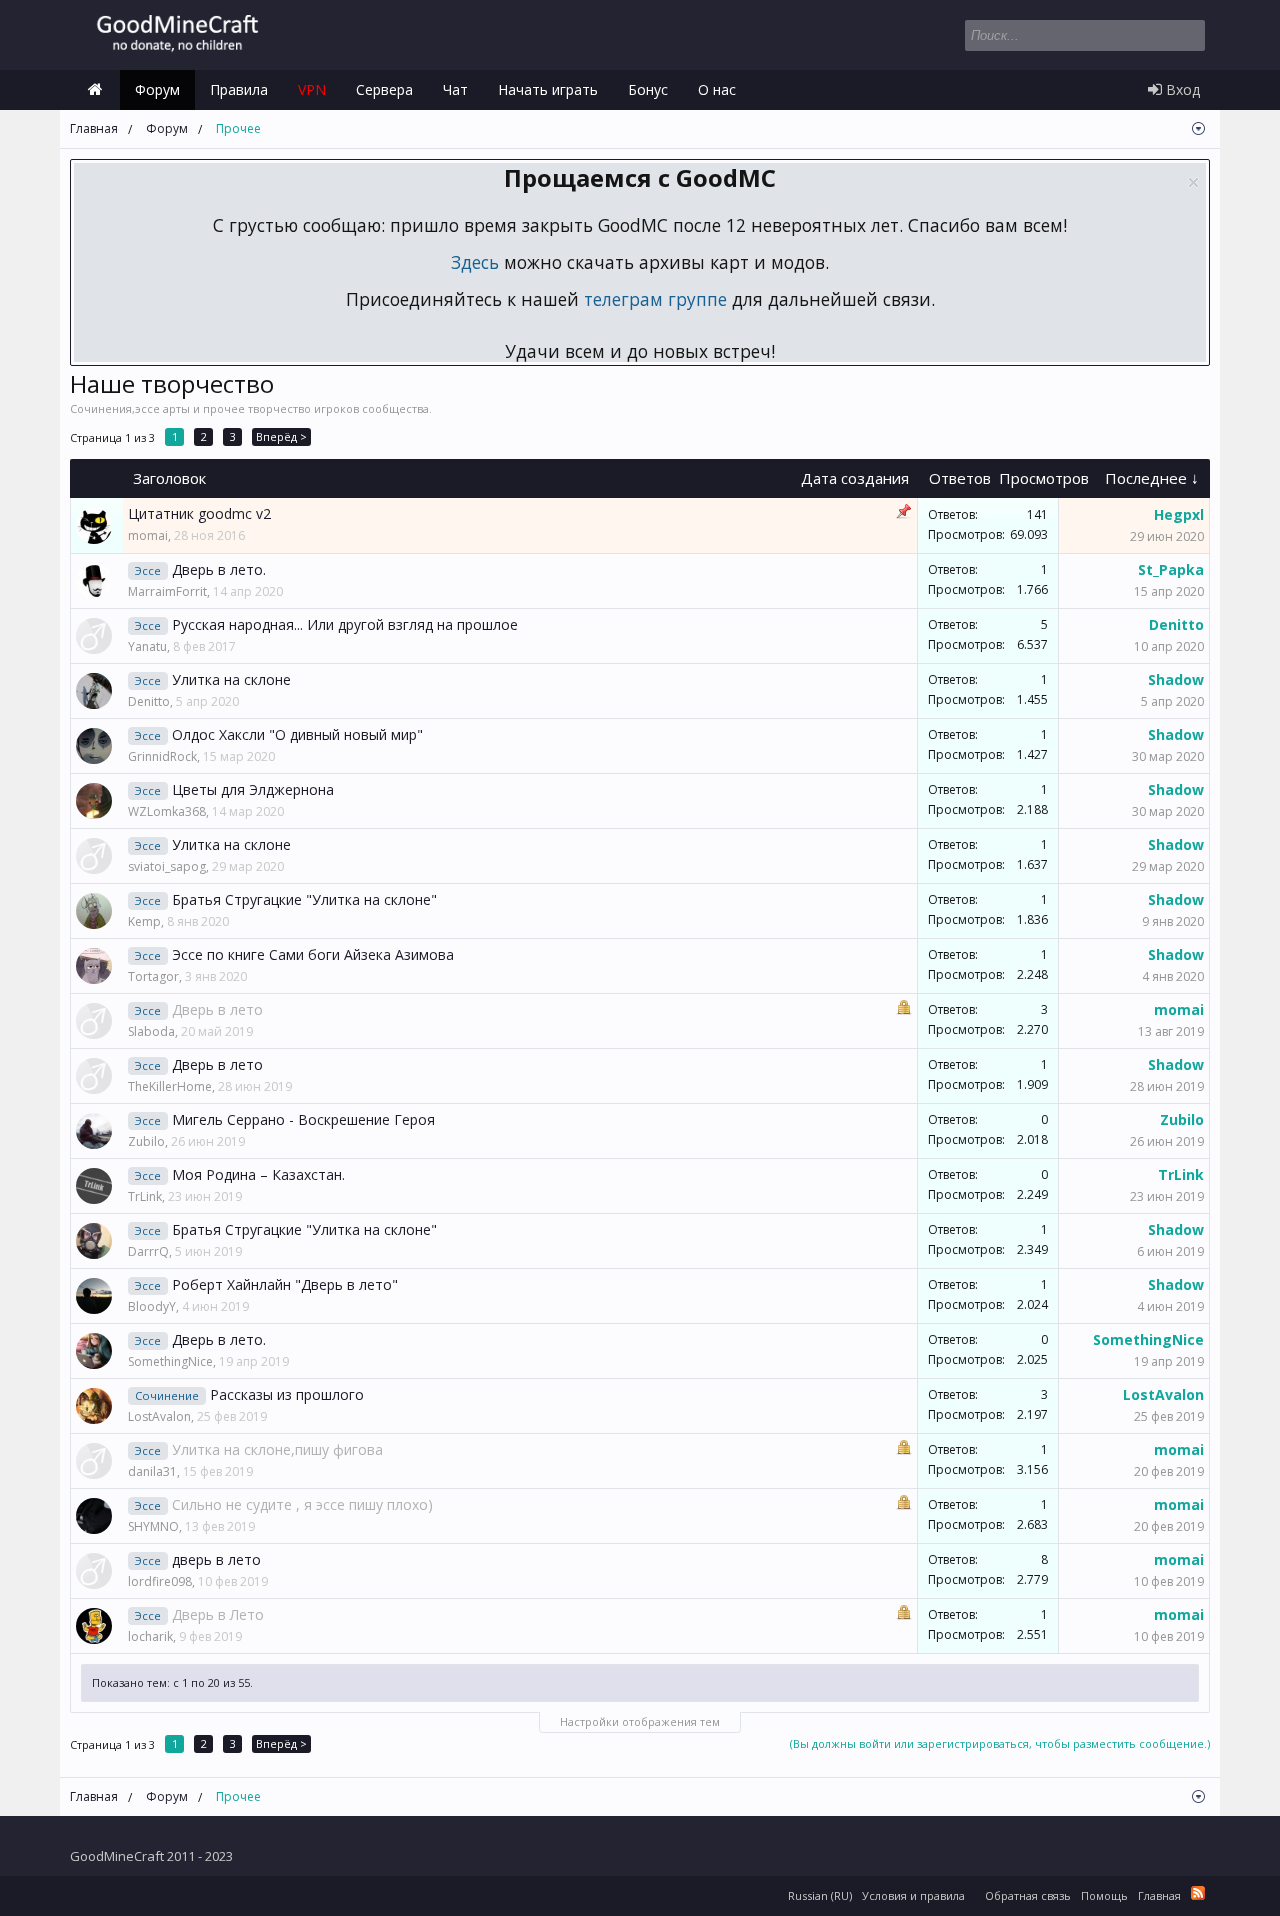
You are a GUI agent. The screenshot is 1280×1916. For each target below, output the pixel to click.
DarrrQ (148, 1251)
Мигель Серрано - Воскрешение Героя (303, 1119)
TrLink (145, 1196)
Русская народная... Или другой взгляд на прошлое (345, 624)
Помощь (1104, 1895)
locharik (150, 1636)
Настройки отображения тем (640, 1721)
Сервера (384, 89)
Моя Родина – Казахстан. (258, 1174)
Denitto (1176, 624)
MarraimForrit (167, 591)
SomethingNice (170, 1361)
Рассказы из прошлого (287, 1394)
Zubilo (146, 1141)
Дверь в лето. (219, 569)
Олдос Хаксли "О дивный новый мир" (297, 734)
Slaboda (151, 1031)
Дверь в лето (217, 1009)
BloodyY (152, 1306)
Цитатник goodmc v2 (199, 513)
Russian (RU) (820, 1895)
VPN (312, 89)
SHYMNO (153, 1526)
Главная (95, 90)
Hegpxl (1179, 514)
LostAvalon (159, 1416)
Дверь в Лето (218, 1614)
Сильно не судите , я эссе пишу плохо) (302, 1504)
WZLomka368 (167, 811)
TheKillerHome (170, 1086)
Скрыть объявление (1193, 182)
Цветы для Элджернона (253, 789)
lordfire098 (160, 1581)
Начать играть (548, 89)
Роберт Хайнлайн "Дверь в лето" (285, 1284)
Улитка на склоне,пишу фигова (277, 1449)
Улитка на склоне (231, 679)
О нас (717, 89)
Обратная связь (1028, 1895)
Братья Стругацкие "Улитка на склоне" (304, 899)
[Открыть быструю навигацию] (1198, 128)
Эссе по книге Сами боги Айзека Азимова (313, 954)
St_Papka (1171, 569)
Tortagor (153, 976)
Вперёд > (281, 436)
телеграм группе (655, 299)
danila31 (152, 1471)
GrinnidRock (162, 756)
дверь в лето (216, 1559)
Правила (239, 89)
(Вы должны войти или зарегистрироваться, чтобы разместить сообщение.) (1000, 1743)
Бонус (648, 89)
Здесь (475, 262)
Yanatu (147, 646)
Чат (455, 89)
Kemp (144, 921)
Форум (157, 89)
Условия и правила (913, 1895)
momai (148, 535)
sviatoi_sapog (167, 866)
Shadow (1176, 679)
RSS (1198, 1893)
